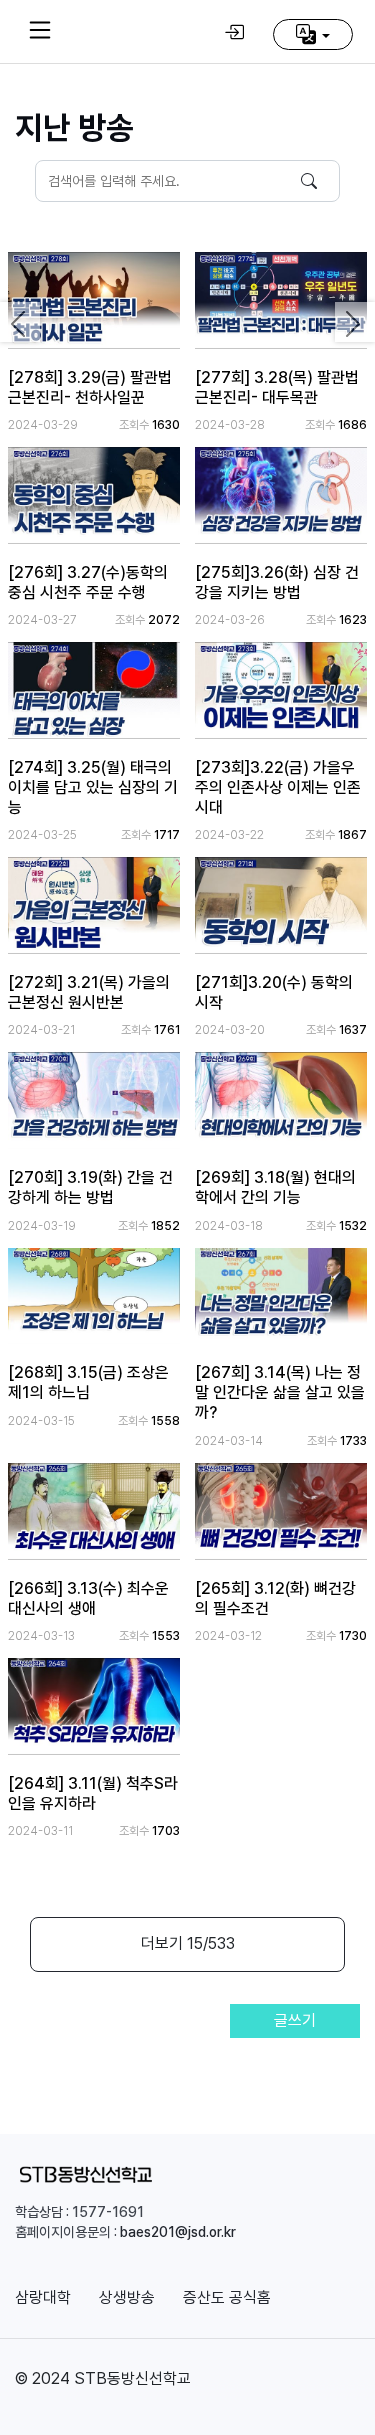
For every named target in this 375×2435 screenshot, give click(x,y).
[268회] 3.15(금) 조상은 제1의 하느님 (88, 1382)
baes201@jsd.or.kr (178, 2232)
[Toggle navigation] (40, 30)
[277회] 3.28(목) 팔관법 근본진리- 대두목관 (277, 387)
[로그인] (234, 32)
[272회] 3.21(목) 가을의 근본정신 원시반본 (89, 992)
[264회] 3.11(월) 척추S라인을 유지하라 (93, 1793)
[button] (313, 34)
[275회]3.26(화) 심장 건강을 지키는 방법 (277, 582)
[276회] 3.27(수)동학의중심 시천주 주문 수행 (88, 582)
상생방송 (127, 2297)
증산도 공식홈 (227, 2297)
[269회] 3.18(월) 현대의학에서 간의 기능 (275, 1187)
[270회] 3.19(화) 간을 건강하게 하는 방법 (90, 1187)
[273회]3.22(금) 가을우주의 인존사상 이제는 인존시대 (278, 787)
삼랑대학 (43, 2297)
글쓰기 (295, 2020)
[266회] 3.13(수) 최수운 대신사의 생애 (88, 1598)
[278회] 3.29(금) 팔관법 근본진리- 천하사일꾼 (90, 387)
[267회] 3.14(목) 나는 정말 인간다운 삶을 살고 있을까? (280, 1392)
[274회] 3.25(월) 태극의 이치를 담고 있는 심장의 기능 (93, 787)
